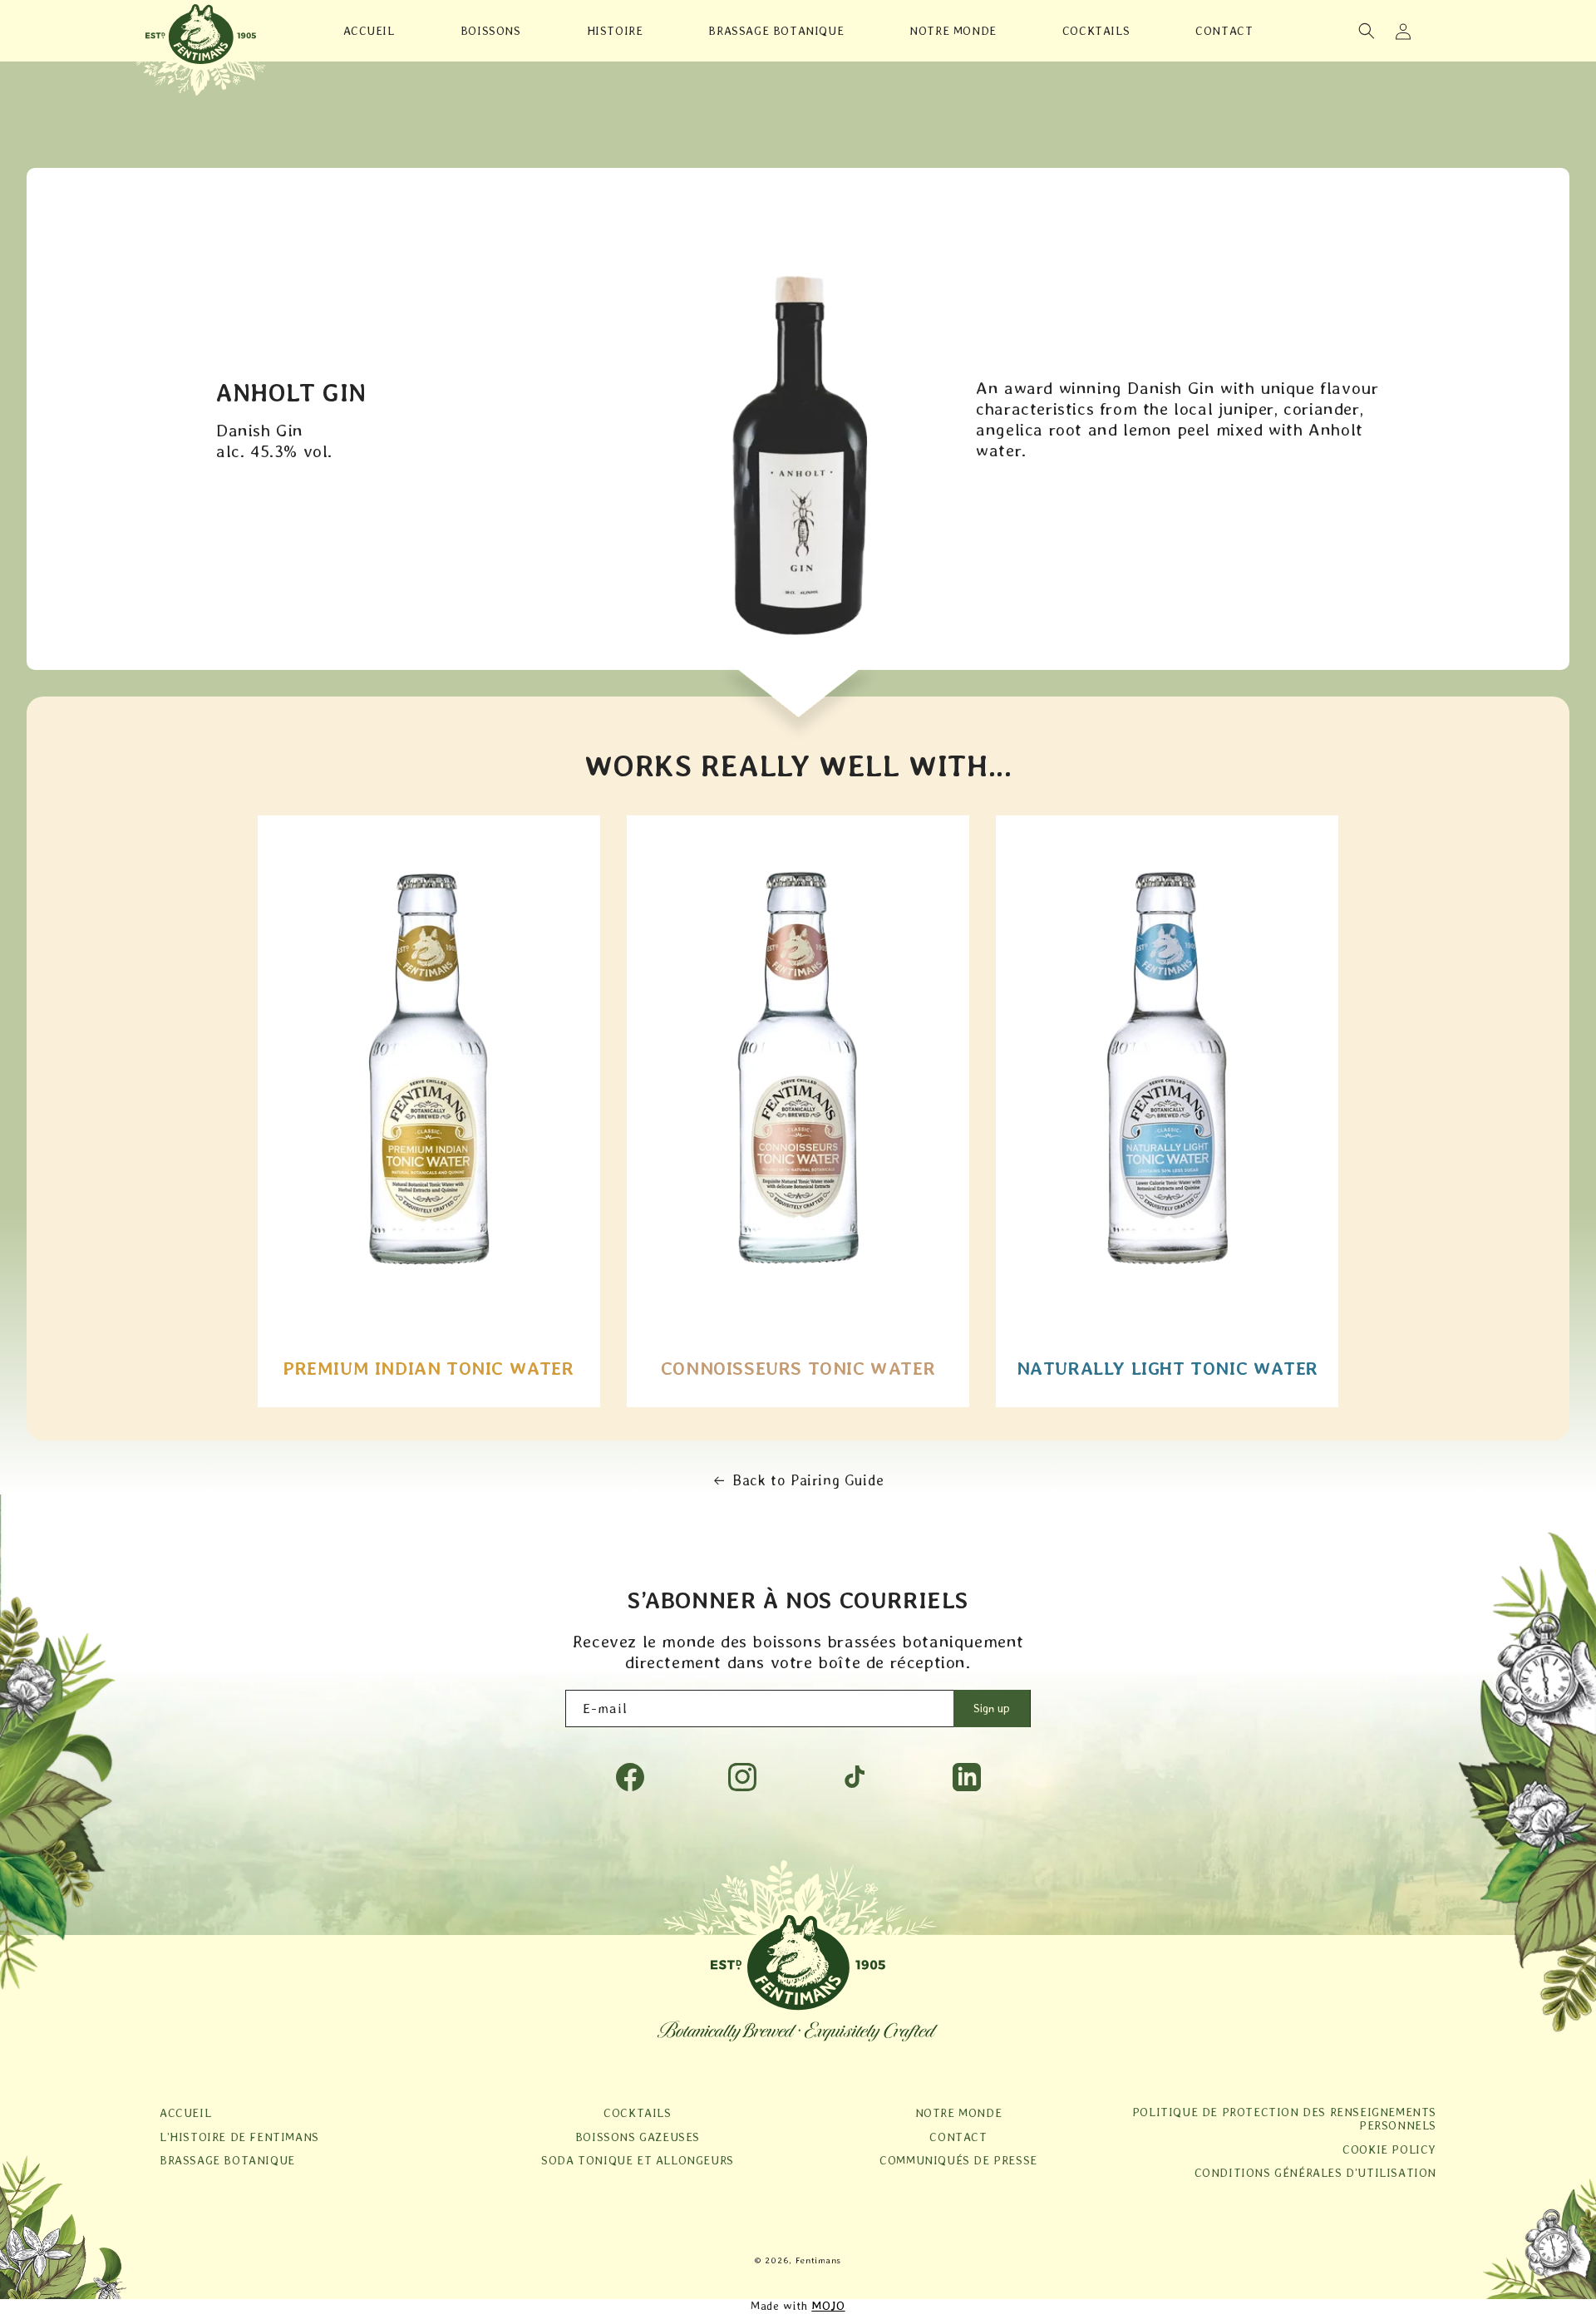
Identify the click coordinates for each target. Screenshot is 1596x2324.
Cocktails (637, 2113)
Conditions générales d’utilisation (1315, 2173)
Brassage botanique (227, 2160)
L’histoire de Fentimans (239, 2137)
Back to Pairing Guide (808, 1480)
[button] (1367, 31)
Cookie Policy (1389, 2149)
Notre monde (959, 2113)
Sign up (992, 1708)
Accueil (185, 2113)
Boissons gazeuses (638, 2137)
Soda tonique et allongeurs (638, 2160)
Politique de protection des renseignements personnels (1284, 2119)
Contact (958, 2137)
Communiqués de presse (958, 2160)
